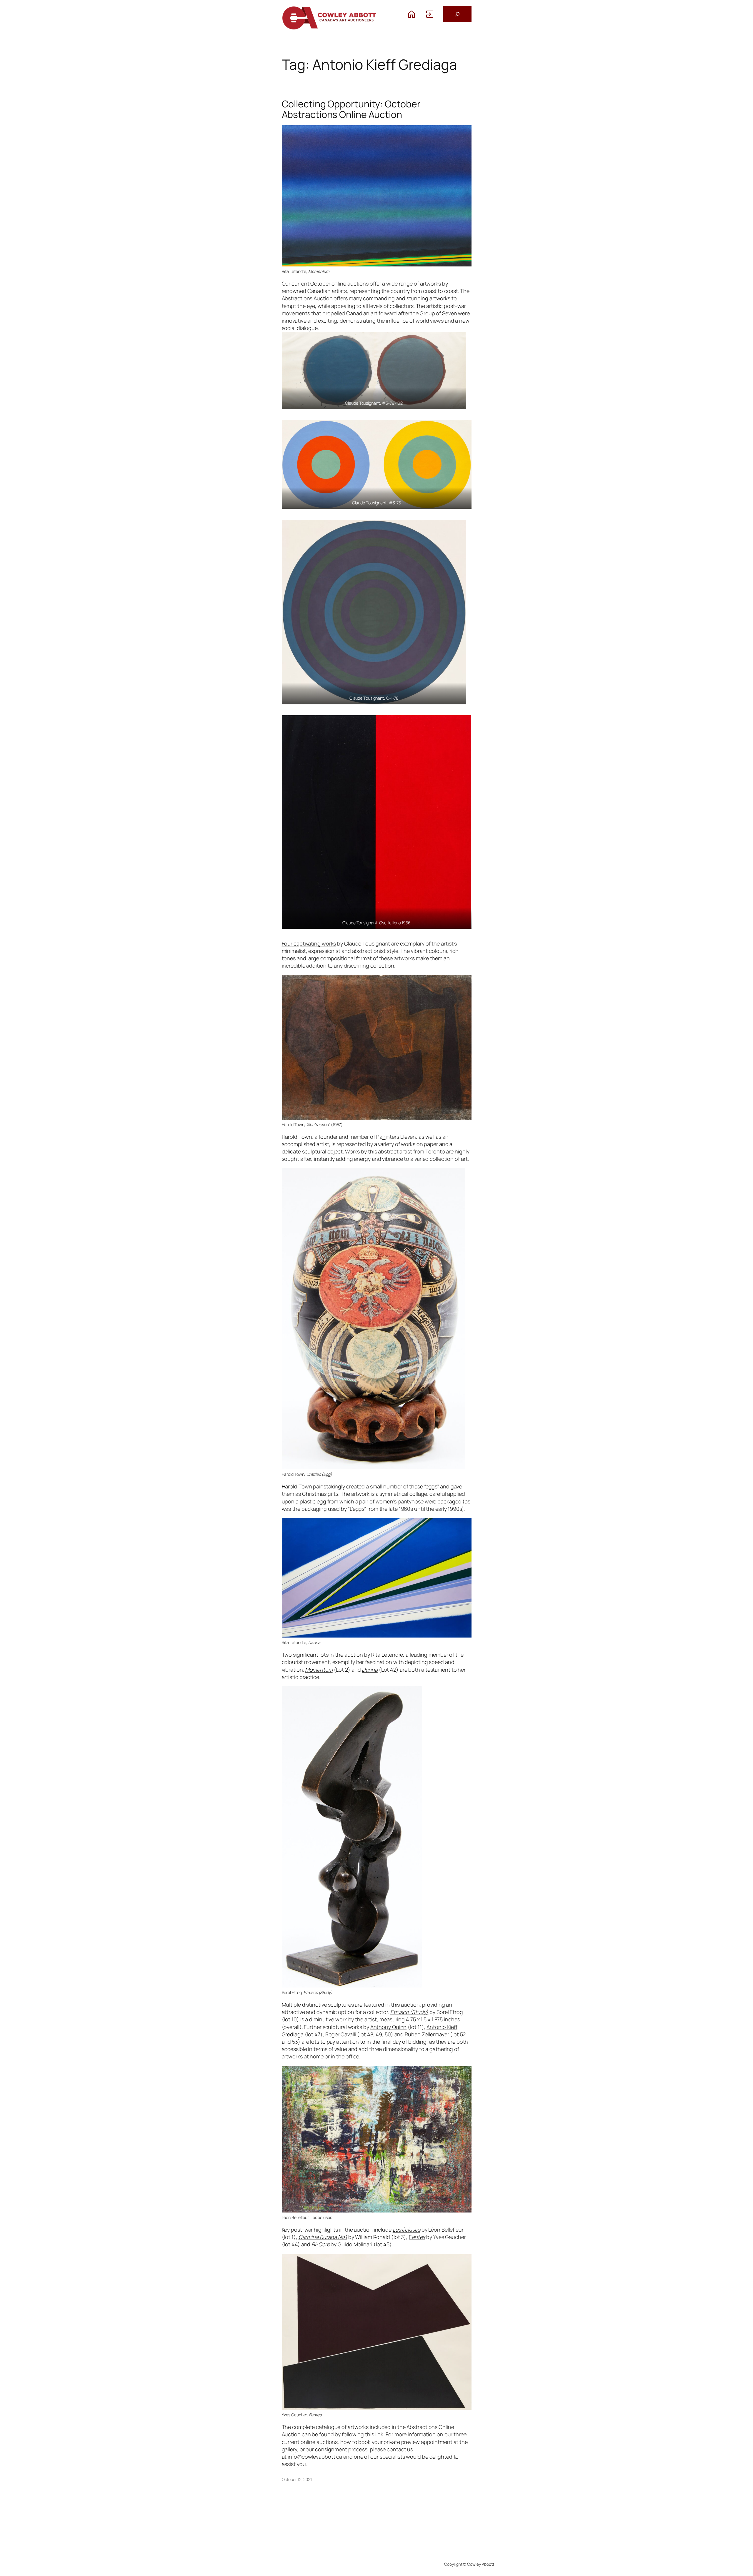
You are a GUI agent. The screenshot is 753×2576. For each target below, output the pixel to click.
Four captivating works (309, 943)
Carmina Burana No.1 (323, 2237)
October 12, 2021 (297, 2479)
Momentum (319, 1670)
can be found (318, 2434)
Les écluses (407, 2230)
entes (418, 2237)
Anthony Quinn (389, 2027)
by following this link (359, 2434)
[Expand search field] (457, 14)
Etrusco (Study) (409, 2012)
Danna (370, 1670)
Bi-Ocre (320, 2244)
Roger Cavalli (341, 2034)
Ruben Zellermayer (427, 2034)
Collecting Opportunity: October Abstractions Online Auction (351, 109)
